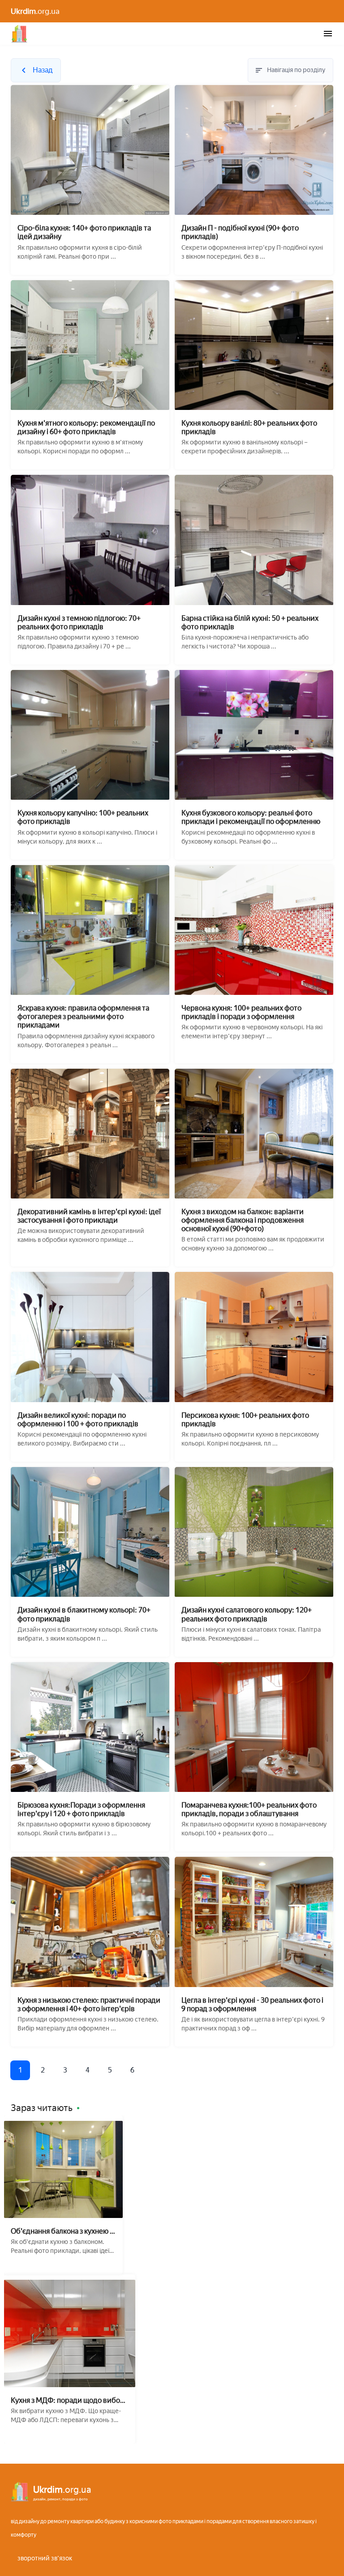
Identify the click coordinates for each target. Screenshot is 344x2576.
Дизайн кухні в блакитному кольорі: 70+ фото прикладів (84, 1614)
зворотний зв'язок (45, 2558)
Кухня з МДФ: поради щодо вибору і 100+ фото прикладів (69, 2400)
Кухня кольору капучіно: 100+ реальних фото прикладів (83, 817)
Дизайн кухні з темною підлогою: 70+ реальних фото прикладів (79, 623)
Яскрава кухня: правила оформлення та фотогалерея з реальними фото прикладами (83, 1017)
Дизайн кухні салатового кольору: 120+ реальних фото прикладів (247, 1614)
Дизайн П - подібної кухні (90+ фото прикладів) (240, 232)
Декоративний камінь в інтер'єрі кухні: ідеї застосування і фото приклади (89, 1216)
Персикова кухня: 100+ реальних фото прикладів (245, 1420)
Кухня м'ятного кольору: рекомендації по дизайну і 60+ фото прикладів (86, 427)
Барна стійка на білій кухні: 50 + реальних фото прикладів (250, 623)
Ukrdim (19, 34)
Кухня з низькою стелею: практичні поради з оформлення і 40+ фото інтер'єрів (89, 2005)
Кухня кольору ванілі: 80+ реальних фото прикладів (249, 427)
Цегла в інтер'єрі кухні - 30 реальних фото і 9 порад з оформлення (252, 2005)
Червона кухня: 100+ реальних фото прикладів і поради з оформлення (241, 1012)
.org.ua (35, 11)
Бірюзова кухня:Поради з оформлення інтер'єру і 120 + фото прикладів (81, 1809)
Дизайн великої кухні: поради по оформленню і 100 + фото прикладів (78, 1420)
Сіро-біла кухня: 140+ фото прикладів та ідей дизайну (84, 232)
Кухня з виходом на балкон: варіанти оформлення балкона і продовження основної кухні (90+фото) (243, 1220)
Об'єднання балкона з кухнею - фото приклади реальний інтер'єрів (62, 2231)
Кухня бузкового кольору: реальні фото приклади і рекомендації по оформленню (251, 817)
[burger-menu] (328, 34)
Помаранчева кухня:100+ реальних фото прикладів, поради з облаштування (249, 1809)
